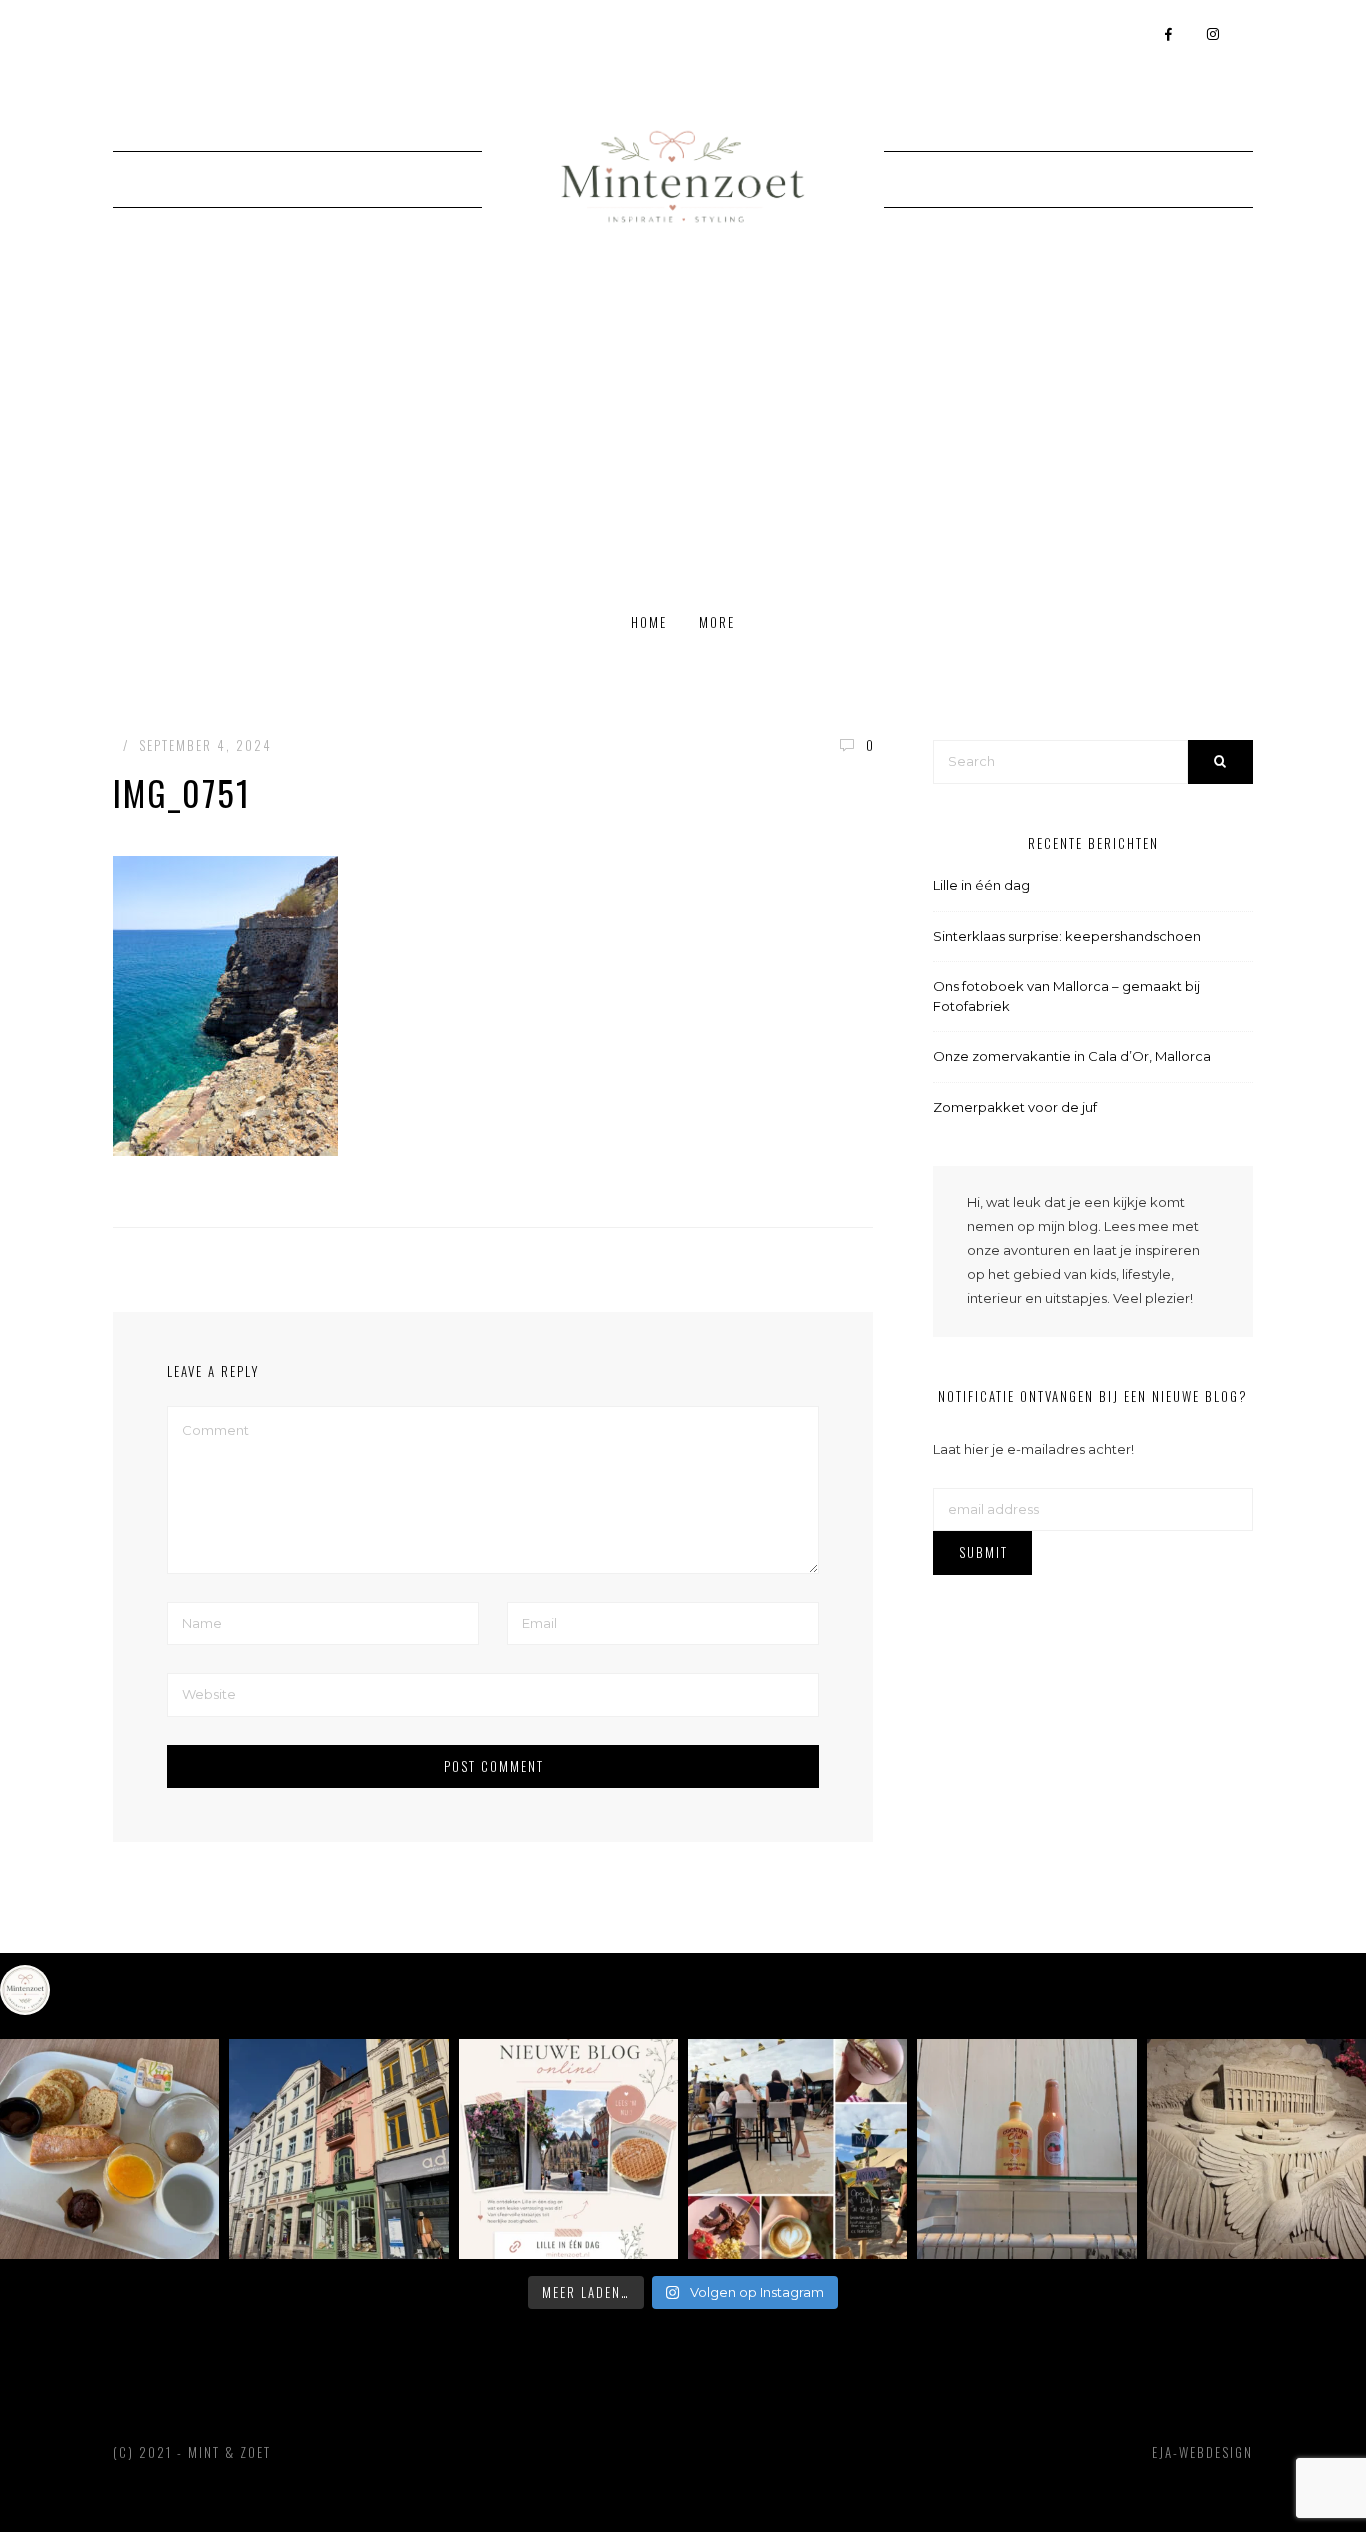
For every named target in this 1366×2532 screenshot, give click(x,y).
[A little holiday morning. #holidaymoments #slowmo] (109, 2148)
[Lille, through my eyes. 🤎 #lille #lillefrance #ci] (338, 2148)
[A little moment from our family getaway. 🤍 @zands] (1256, 2148)
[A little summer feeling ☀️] (797, 2148)
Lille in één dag (981, 885)
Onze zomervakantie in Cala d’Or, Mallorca (1072, 1056)
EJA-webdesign (1202, 2452)
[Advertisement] (683, 439)
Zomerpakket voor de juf (1015, 1107)
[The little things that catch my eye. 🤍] (1026, 2148)
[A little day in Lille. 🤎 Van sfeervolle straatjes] (568, 2148)
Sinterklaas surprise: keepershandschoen (1067, 936)
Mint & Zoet (229, 2452)
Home (649, 622)
